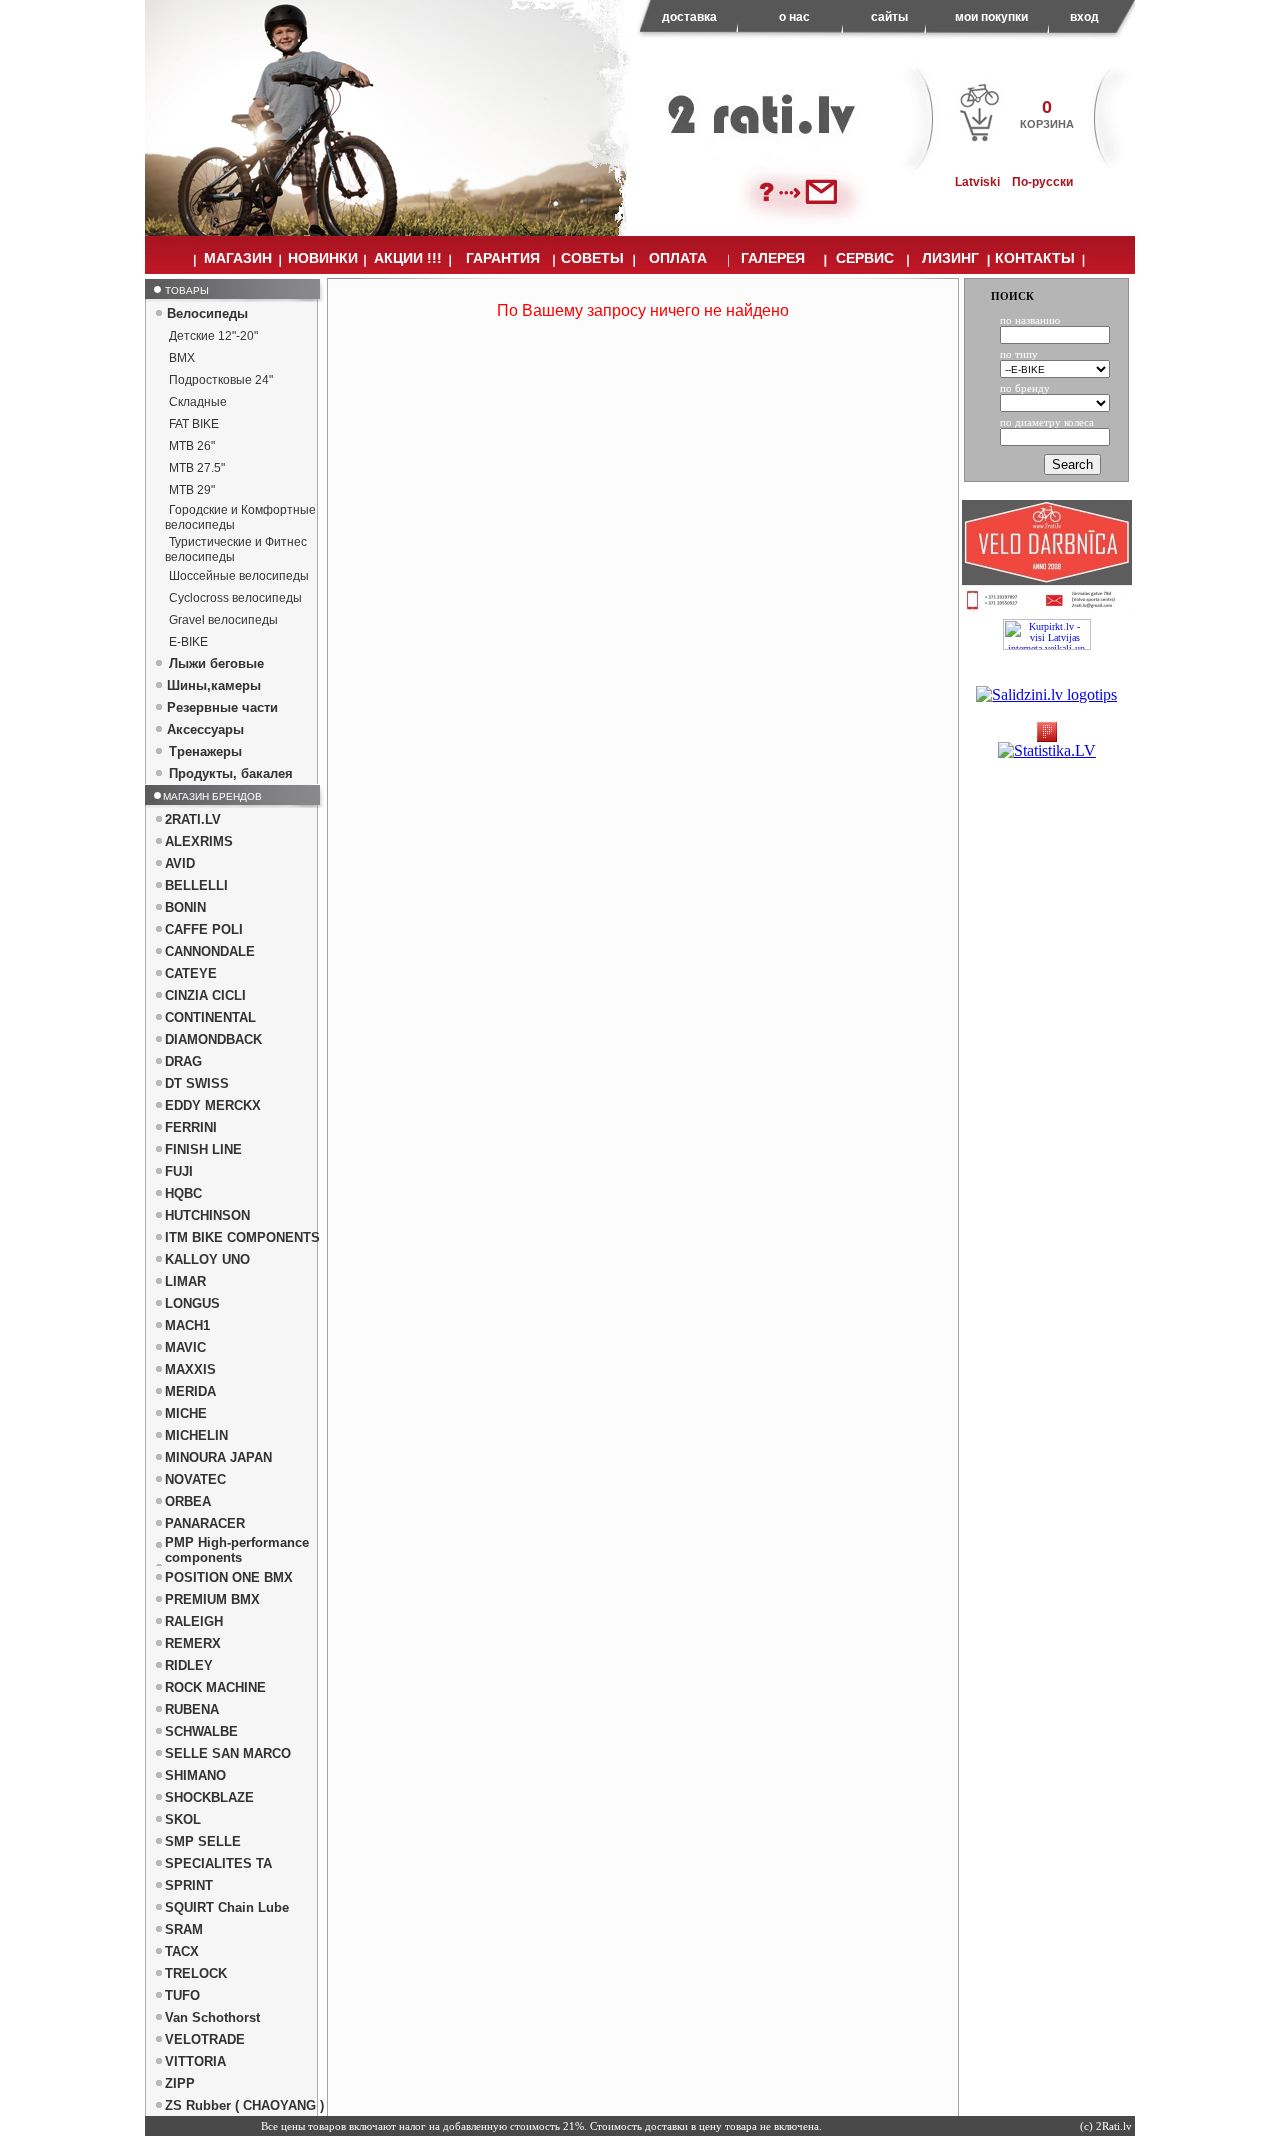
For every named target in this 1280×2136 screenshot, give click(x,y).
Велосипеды (207, 313)
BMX (182, 358)
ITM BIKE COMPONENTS (242, 1237)
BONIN (185, 907)
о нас (794, 17)
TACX (182, 1951)
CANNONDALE (210, 951)
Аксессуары (205, 729)
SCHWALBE (201, 1731)
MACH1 (187, 1325)
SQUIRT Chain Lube (227, 1907)
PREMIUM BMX (212, 1599)
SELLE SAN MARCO (228, 1753)
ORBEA (188, 1501)
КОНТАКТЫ (1035, 258)
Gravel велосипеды (223, 620)
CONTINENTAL (210, 1017)
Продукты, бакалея (231, 773)
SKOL (183, 1819)
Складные (198, 402)
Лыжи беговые (216, 663)
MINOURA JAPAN (218, 1457)
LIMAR (185, 1281)
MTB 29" (192, 490)
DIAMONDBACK (213, 1039)
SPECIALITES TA (218, 1863)
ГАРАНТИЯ (503, 258)
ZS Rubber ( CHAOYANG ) (244, 2105)
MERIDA (190, 1391)
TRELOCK (196, 1973)
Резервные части (222, 707)
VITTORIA (195, 2061)
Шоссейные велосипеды (239, 576)
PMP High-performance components (237, 1550)
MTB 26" (192, 446)
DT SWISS (197, 1083)
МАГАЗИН (238, 258)
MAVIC (185, 1347)
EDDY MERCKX (213, 1105)
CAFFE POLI (204, 929)
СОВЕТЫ (592, 258)
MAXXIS (190, 1369)
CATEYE (191, 973)
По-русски (1042, 182)
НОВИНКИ (323, 258)
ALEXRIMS (199, 841)
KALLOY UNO (207, 1259)
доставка (689, 17)
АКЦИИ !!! (408, 258)
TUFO (182, 1995)
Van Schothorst (212, 2017)
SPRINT (189, 1885)
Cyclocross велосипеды (235, 598)
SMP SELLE (203, 1841)
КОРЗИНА (1047, 124)
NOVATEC (195, 1479)
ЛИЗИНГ (950, 258)
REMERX (193, 1643)
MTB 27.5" (197, 468)
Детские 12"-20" (213, 336)
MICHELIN (196, 1435)
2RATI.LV (193, 819)
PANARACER (205, 1523)
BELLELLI (196, 885)
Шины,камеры (214, 685)
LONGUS (192, 1303)
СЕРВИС (865, 258)
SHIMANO (195, 1775)
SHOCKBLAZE (209, 1797)
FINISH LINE (203, 1149)
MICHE (186, 1413)
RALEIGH (194, 1621)
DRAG (183, 1061)
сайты (889, 17)
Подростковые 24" (221, 380)
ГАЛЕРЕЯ (773, 258)
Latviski (977, 182)
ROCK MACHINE (215, 1687)
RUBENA (192, 1709)
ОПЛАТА (678, 258)
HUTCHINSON (207, 1215)
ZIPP (180, 2083)
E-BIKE (188, 642)
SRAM (184, 1929)
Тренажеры (205, 751)
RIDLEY (189, 1665)
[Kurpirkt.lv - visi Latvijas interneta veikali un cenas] (1047, 634)
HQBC (183, 1193)
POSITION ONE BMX (229, 1577)
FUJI (179, 1171)
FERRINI (191, 1127)
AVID (180, 863)
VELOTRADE (205, 2039)
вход (1084, 17)
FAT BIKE (194, 424)
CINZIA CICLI (205, 995)
